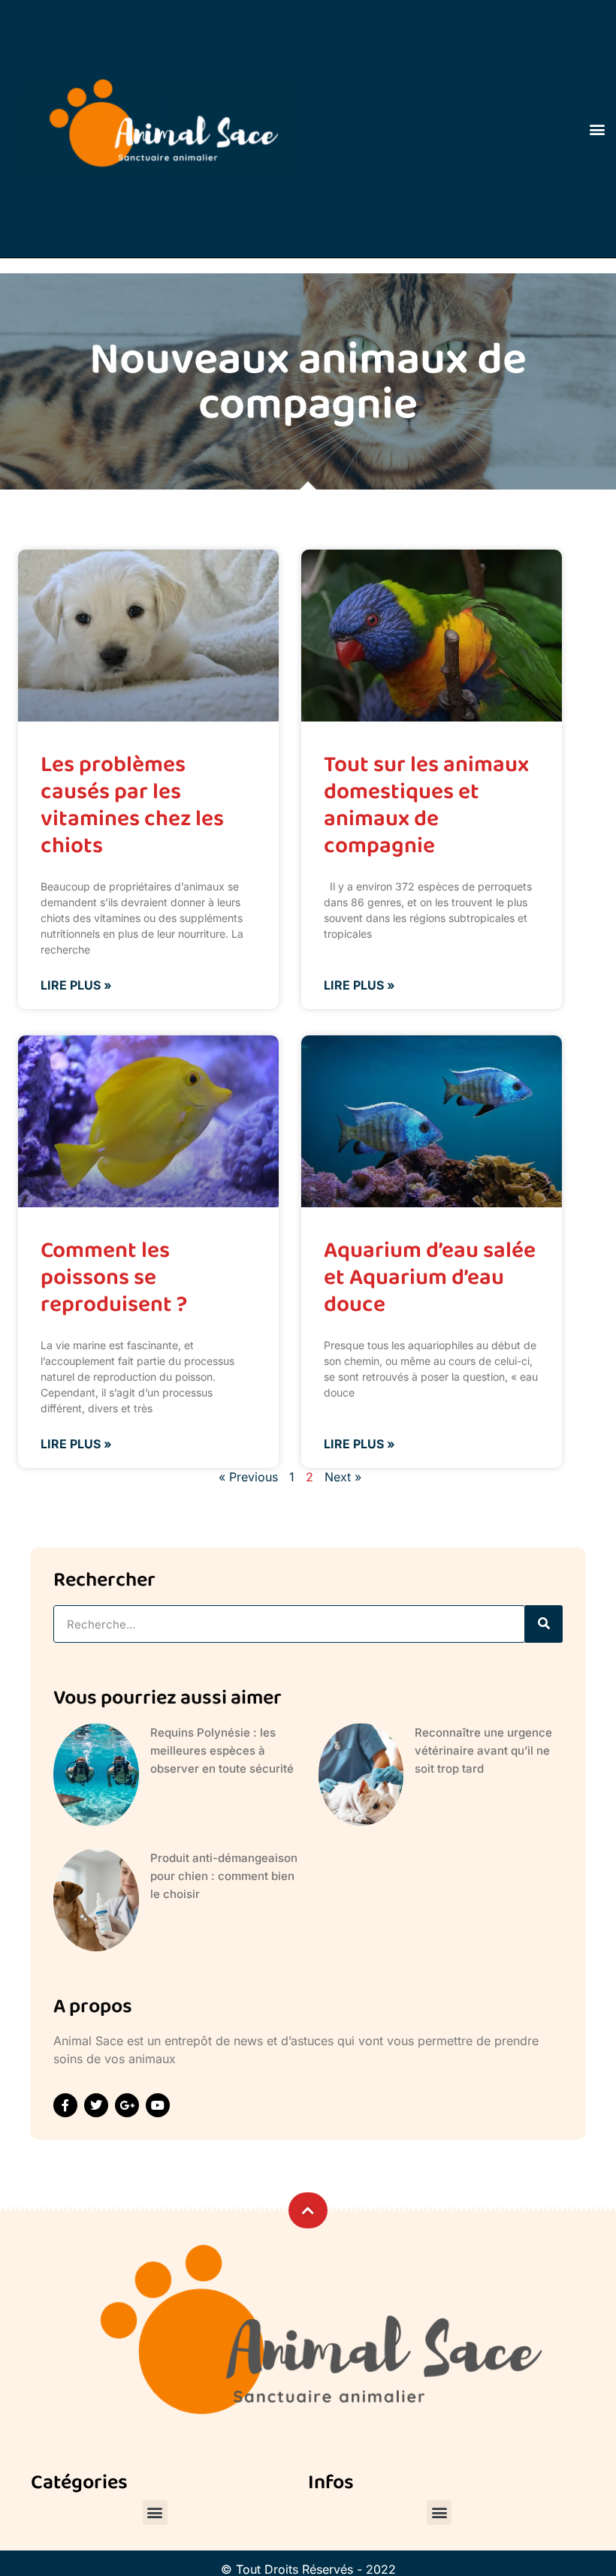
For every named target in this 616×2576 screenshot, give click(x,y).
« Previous (248, 1477)
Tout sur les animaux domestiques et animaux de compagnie (426, 805)
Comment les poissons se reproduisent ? (114, 1277)
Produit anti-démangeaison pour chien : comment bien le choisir (224, 1876)
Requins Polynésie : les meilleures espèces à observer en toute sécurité (222, 1750)
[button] (598, 129)
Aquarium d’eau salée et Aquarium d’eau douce (430, 1277)
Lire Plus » (76, 985)
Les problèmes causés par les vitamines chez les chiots (132, 805)
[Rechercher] (544, 1624)
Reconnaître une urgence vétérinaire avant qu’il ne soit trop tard (483, 1750)
